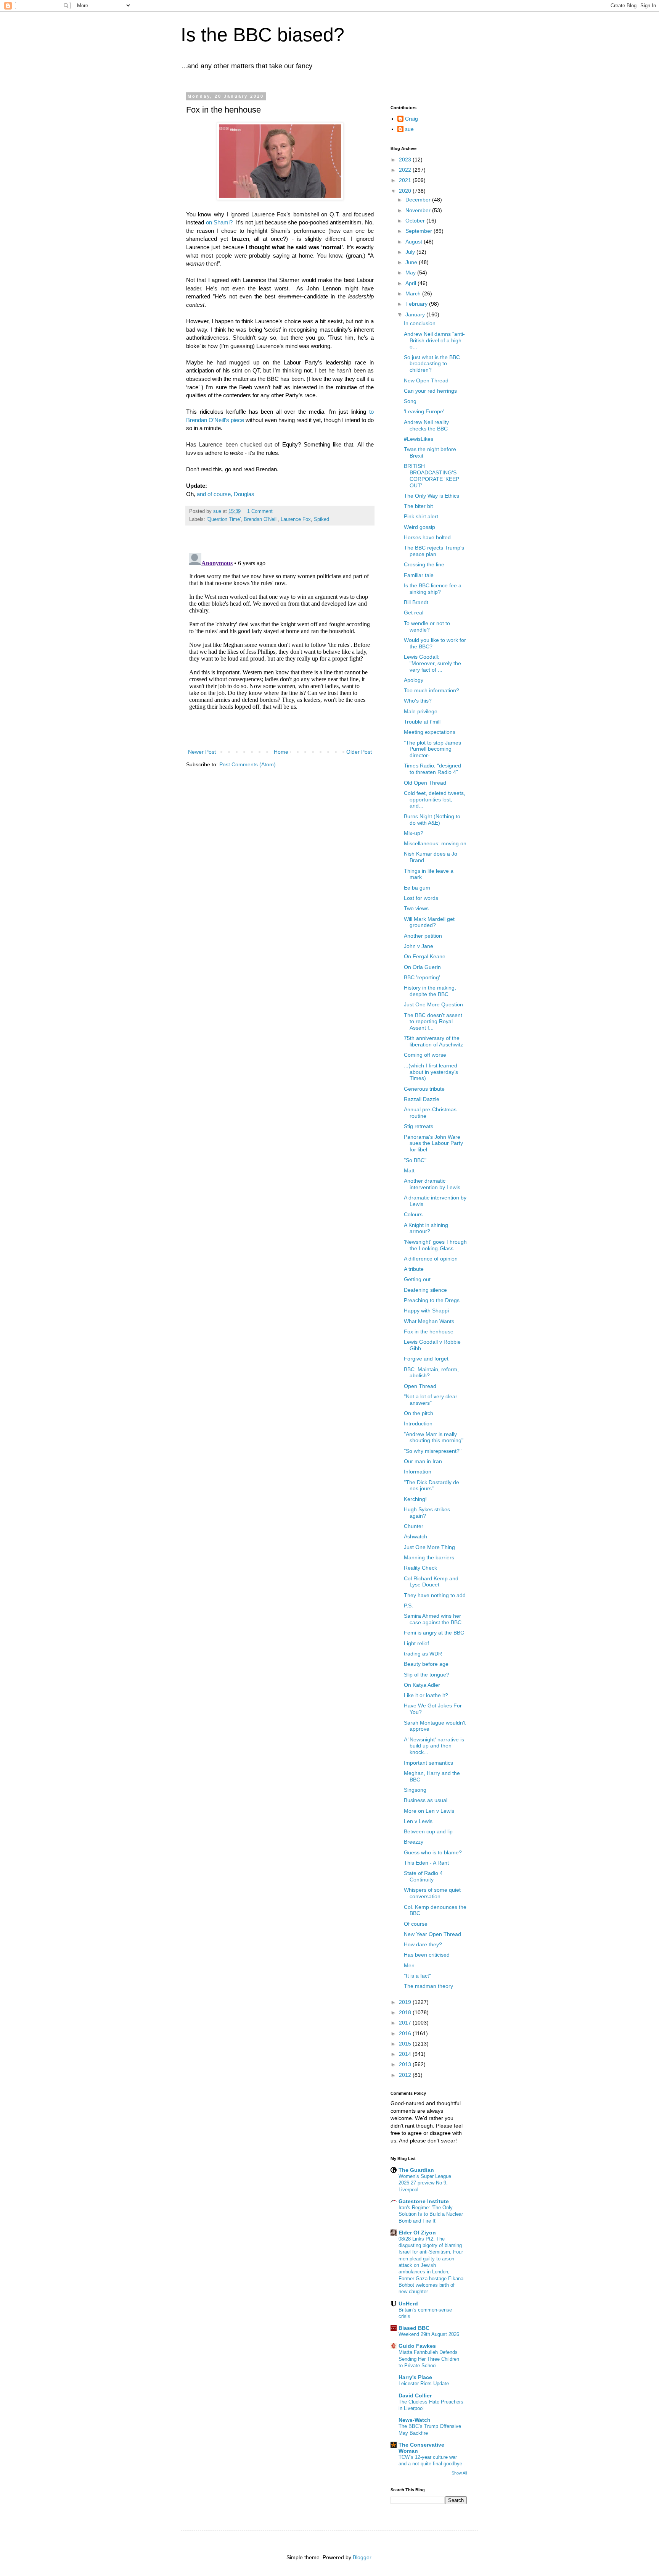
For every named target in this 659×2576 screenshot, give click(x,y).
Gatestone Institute (424, 2201)
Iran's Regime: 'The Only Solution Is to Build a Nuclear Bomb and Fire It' (431, 2214)
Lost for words (421, 898)
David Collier (415, 2395)
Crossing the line (424, 564)
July (411, 252)
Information (418, 1472)
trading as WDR (423, 1654)
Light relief (416, 1643)
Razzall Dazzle (422, 1099)
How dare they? (423, 1944)
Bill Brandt (416, 602)
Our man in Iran (423, 1461)
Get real (414, 613)
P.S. (408, 1606)
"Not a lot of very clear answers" (431, 1400)
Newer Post (202, 752)
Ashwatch (415, 1536)
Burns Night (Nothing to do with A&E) (432, 820)
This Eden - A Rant (426, 1863)
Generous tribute (424, 1089)
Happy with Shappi (426, 1311)
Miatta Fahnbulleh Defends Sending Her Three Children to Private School (429, 2359)
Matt (409, 1170)
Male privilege (421, 711)
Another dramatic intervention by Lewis (432, 1184)
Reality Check (420, 1568)
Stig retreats (419, 1126)
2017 (406, 2023)
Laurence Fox (296, 519)
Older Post (359, 752)
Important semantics (428, 1763)
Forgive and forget (426, 1359)
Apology (414, 680)
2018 (406, 2012)
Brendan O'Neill (261, 519)
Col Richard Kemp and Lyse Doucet (431, 1582)
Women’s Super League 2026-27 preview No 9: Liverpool (425, 2183)
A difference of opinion (431, 1259)
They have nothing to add (435, 1595)
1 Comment (260, 511)
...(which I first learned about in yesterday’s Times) (431, 1072)
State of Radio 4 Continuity (423, 1876)
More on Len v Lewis (429, 1811)
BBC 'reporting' (422, 977)
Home (281, 752)
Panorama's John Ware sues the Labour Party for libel (433, 1143)
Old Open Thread (425, 783)
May (411, 272)
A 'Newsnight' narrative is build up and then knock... (434, 1746)
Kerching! (415, 1499)
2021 (406, 180)
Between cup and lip (428, 1831)
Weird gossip (420, 527)
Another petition (423, 936)
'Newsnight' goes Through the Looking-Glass (435, 1245)
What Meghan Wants (429, 1321)
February (417, 304)
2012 (406, 2075)
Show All (459, 2473)
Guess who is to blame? (433, 1852)
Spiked (321, 519)
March (414, 293)
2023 (406, 160)
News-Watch (415, 2420)
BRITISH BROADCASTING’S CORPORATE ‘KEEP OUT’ (432, 476)
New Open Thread (426, 380)
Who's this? (418, 701)
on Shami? (220, 222)
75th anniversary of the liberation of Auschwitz (433, 1041)
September (420, 231)
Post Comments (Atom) (248, 764)
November (419, 210)
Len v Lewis (418, 1821)
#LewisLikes (419, 439)
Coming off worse (425, 1055)
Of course (416, 1924)
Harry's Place (415, 2377)
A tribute (414, 1269)
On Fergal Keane (425, 956)
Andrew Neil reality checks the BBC (426, 425)
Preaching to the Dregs (432, 1300)
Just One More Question (433, 1004)
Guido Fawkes (417, 2346)
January (416, 314)
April (411, 283)
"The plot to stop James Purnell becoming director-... (432, 749)
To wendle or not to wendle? (427, 626)
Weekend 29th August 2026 (429, 2334)
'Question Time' (224, 519)
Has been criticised (427, 1955)
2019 (406, 2002)
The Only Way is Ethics (432, 496)
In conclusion (420, 323)
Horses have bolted (427, 537)
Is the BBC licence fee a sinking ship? (433, 589)
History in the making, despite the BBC (430, 991)
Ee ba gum (417, 888)
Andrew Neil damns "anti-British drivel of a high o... (434, 340)
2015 (406, 2044)
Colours (413, 1214)
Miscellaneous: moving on (435, 843)
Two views (416, 908)
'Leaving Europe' (424, 411)
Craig (411, 119)
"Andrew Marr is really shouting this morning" (434, 1437)
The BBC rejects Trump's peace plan (434, 551)
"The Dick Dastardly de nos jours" (432, 1485)
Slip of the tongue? (427, 1675)
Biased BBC (414, 2328)
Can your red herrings (430, 391)
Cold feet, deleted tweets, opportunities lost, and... (435, 800)
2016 (406, 2033)
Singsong (415, 1790)
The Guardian (416, 2170)
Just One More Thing (429, 1547)
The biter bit (418, 506)
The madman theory (428, 1986)
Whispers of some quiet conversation (432, 1893)
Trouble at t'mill (422, 722)
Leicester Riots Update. (424, 2383)
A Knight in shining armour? (426, 1228)
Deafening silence (425, 1290)
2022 (406, 170)
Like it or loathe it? (426, 1695)
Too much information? (432, 690)
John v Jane (419, 946)
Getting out (417, 1279)
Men (409, 1965)
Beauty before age (426, 1664)
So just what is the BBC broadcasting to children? (432, 364)
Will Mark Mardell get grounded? (429, 922)
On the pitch (419, 1413)
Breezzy (414, 1842)
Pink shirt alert (421, 516)
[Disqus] (280, 645)
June (412, 262)
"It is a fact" (417, 1976)
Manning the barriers (429, 1557)
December (419, 200)
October (416, 221)
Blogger (362, 2557)
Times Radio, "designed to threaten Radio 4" (432, 769)
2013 (406, 2064)
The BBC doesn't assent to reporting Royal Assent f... (433, 1022)
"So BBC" (415, 1160)
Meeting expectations (430, 732)
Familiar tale (419, 575)
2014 (406, 2054)
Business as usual (426, 1800)
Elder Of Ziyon (417, 2233)
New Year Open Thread (432, 1934)
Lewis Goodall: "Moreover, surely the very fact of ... (432, 663)
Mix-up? (414, 833)
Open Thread (420, 1386)
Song (410, 401)
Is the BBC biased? (263, 35)
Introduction (418, 1423)
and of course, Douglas (226, 494)
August (415, 242)
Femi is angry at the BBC (434, 1633)
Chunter (414, 1526)
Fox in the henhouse (429, 1332)
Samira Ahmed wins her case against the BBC (433, 1619)
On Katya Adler (422, 1685)
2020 (406, 191)
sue (409, 129)
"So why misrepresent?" (433, 1451)
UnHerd (408, 2304)
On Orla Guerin (422, 967)
